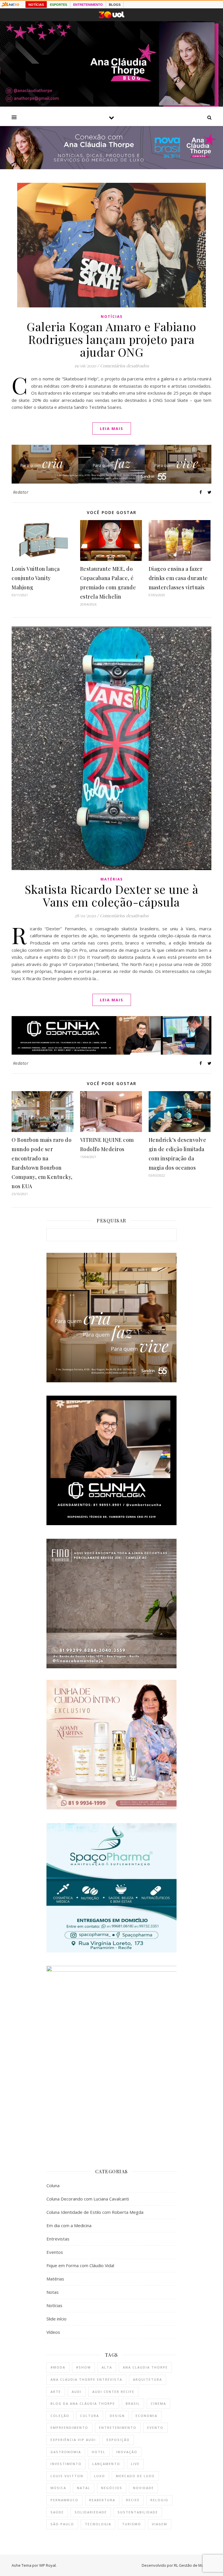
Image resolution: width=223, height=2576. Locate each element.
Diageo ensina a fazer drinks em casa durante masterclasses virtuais (178, 578)
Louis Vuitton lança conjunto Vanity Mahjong (36, 578)
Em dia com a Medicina (69, 2225)
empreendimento (69, 2428)
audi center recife (113, 2392)
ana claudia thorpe (145, 2367)
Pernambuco (64, 2500)
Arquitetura (148, 2379)
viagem (160, 2524)
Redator (21, 492)
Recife (133, 2500)
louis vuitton (67, 2476)
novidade (143, 2488)
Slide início (56, 2319)
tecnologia (98, 2524)
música (58, 2488)
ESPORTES (59, 5)
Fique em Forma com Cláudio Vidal (80, 2265)
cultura (90, 2416)
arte (56, 2392)
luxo (100, 2476)
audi (77, 2392)
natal (84, 2488)
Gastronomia (66, 2452)
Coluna (53, 2185)
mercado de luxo (135, 2476)
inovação (127, 2452)
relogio (159, 2500)
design (117, 2416)
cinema (158, 2403)
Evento (155, 2428)
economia (146, 2416)
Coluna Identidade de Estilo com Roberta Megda (95, 2212)
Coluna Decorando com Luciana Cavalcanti (88, 2199)
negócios (112, 2488)
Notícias (112, 317)
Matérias (112, 879)
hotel (99, 2452)
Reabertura (102, 2500)
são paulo (62, 2524)
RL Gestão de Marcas (193, 2565)
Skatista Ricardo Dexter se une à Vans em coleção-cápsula (112, 895)
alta (107, 2367)
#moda (58, 2367)
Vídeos (53, 2332)
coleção (60, 2416)
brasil (133, 2403)
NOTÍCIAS (36, 5)
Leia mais (112, 429)
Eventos (55, 2252)
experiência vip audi (73, 2440)
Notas (53, 2292)
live (135, 2464)
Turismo (132, 2524)
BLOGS (115, 5)
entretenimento (118, 2428)
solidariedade (91, 2512)
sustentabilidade (138, 2512)
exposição (118, 2440)
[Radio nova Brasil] (111, 167)
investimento (66, 2464)
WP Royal (47, 2565)
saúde (57, 2512)
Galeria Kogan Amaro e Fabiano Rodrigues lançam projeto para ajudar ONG (111, 339)
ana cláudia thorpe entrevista (86, 2379)
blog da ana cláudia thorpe (83, 2403)
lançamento (106, 2464)
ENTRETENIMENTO (88, 5)
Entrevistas (58, 2239)
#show (83, 2367)
